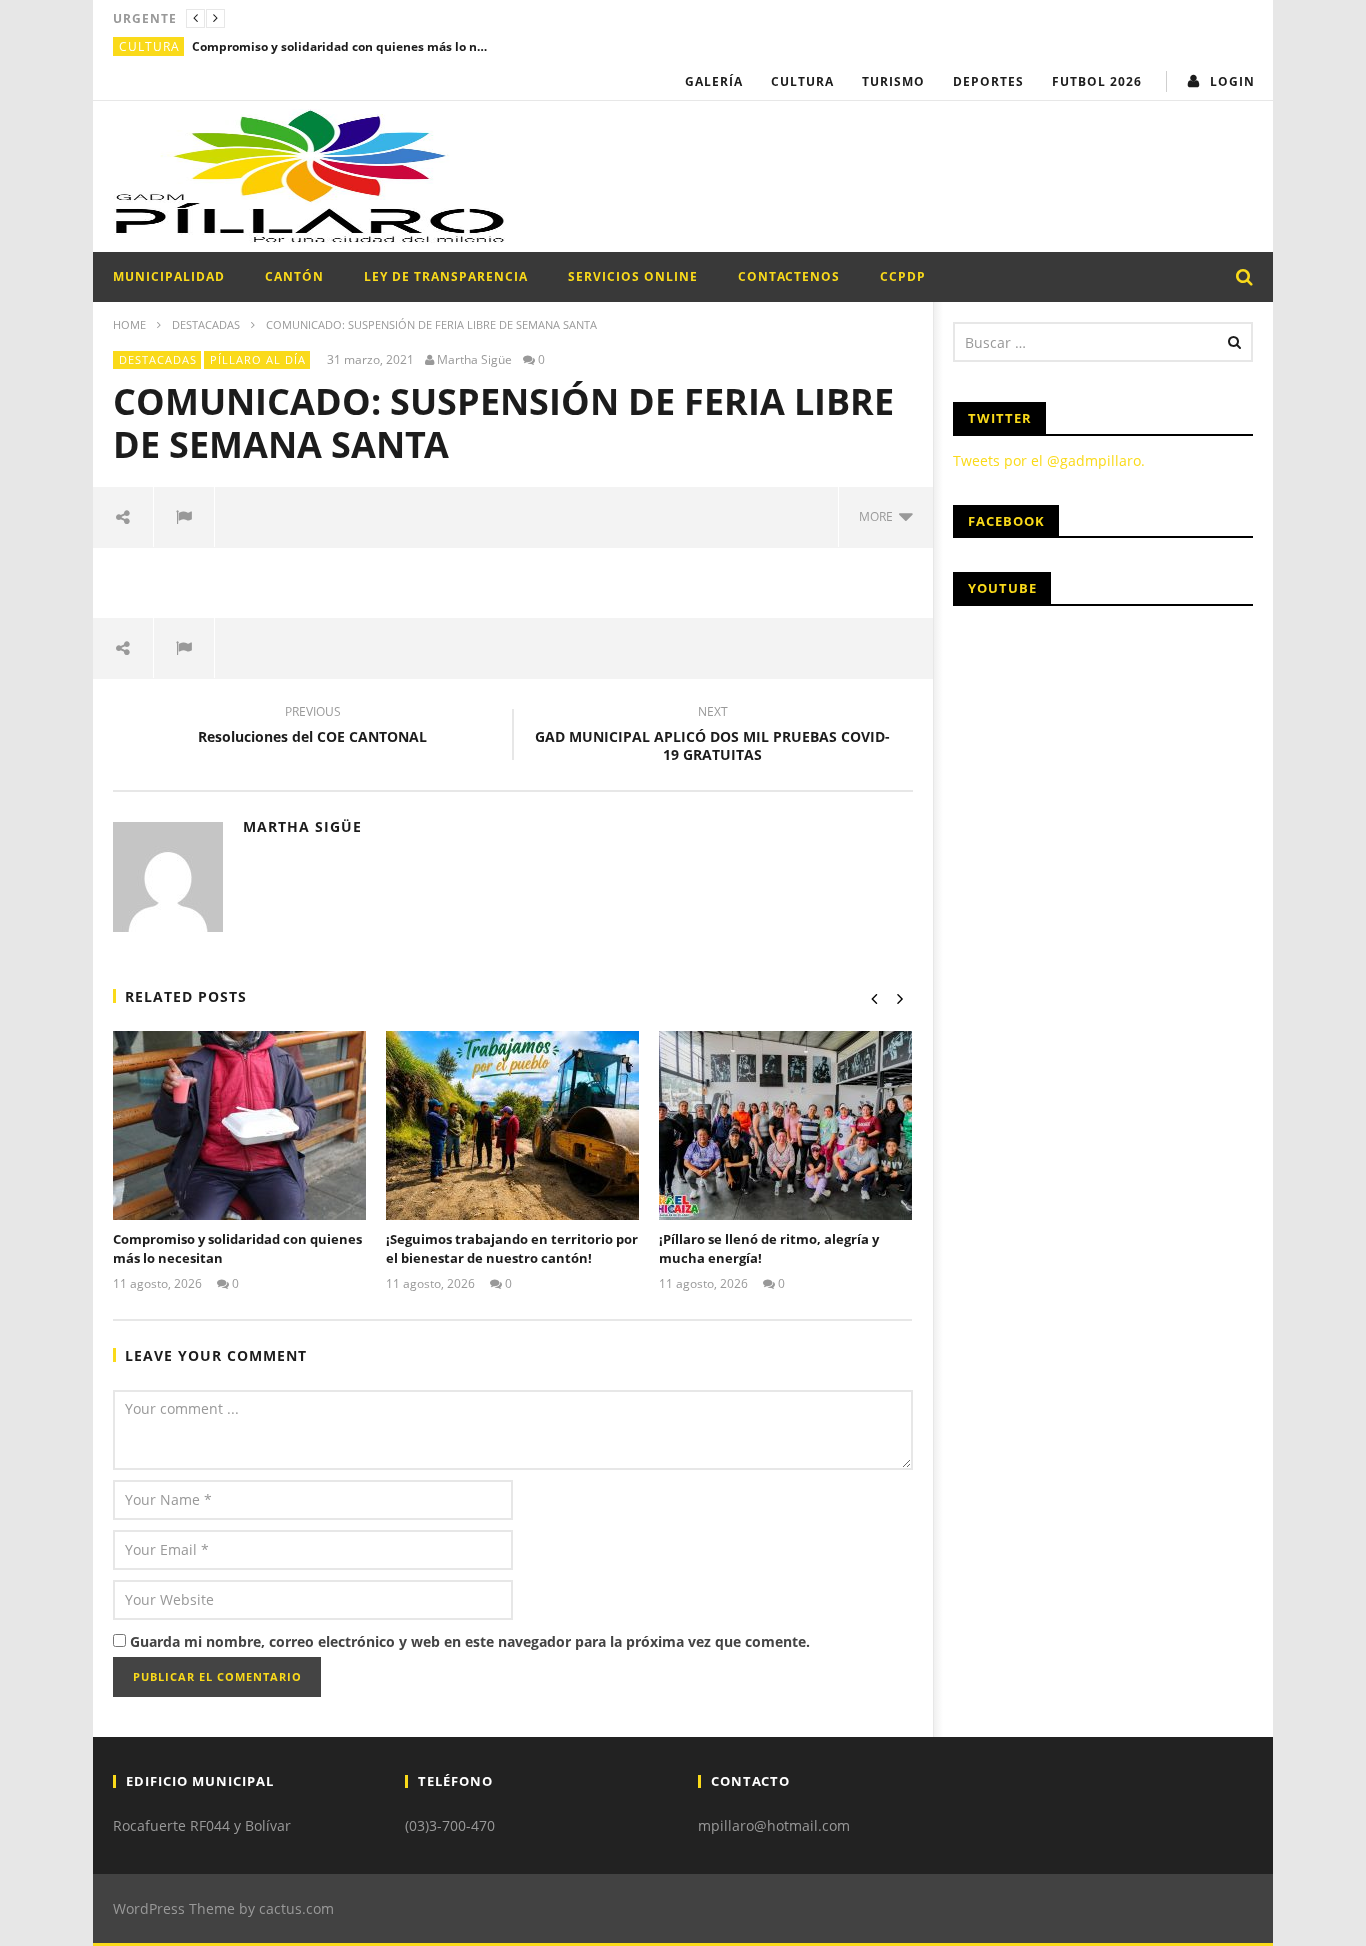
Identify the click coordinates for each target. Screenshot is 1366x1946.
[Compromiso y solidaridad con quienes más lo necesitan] (239, 1125)
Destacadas (206, 324)
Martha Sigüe (474, 360)
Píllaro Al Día (258, 359)
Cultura (149, 46)
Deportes (988, 81)
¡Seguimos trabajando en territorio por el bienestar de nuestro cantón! (512, 1249)
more (879, 516)
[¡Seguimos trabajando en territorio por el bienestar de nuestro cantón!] (512, 1125)
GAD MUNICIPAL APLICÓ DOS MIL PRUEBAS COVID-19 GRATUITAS (712, 736)
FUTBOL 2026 (1097, 81)
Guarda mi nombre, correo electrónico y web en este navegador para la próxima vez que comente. (470, 1641)
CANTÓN (294, 276)
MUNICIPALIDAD (169, 276)
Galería (714, 81)
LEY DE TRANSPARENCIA (446, 276)
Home (129, 324)
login (1232, 81)
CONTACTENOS (789, 276)
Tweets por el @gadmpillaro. (1049, 460)
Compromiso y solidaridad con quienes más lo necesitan (342, 46)
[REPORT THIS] (184, 517)
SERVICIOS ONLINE (633, 276)
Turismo (893, 81)
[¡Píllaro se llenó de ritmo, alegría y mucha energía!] (785, 1125)
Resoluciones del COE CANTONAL (312, 727)
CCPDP (903, 276)
